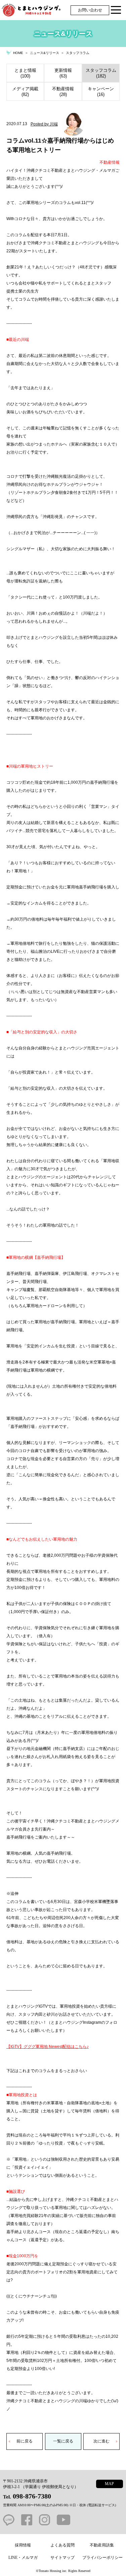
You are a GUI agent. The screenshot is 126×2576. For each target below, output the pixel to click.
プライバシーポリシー (102, 2558)
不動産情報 (110, 162)
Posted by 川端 (44, 124)
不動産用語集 (102, 2545)
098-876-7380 (32, 2496)
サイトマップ (62, 2558)
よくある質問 (62, 2545)
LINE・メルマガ (23, 2558)
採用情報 (23, 2545)
